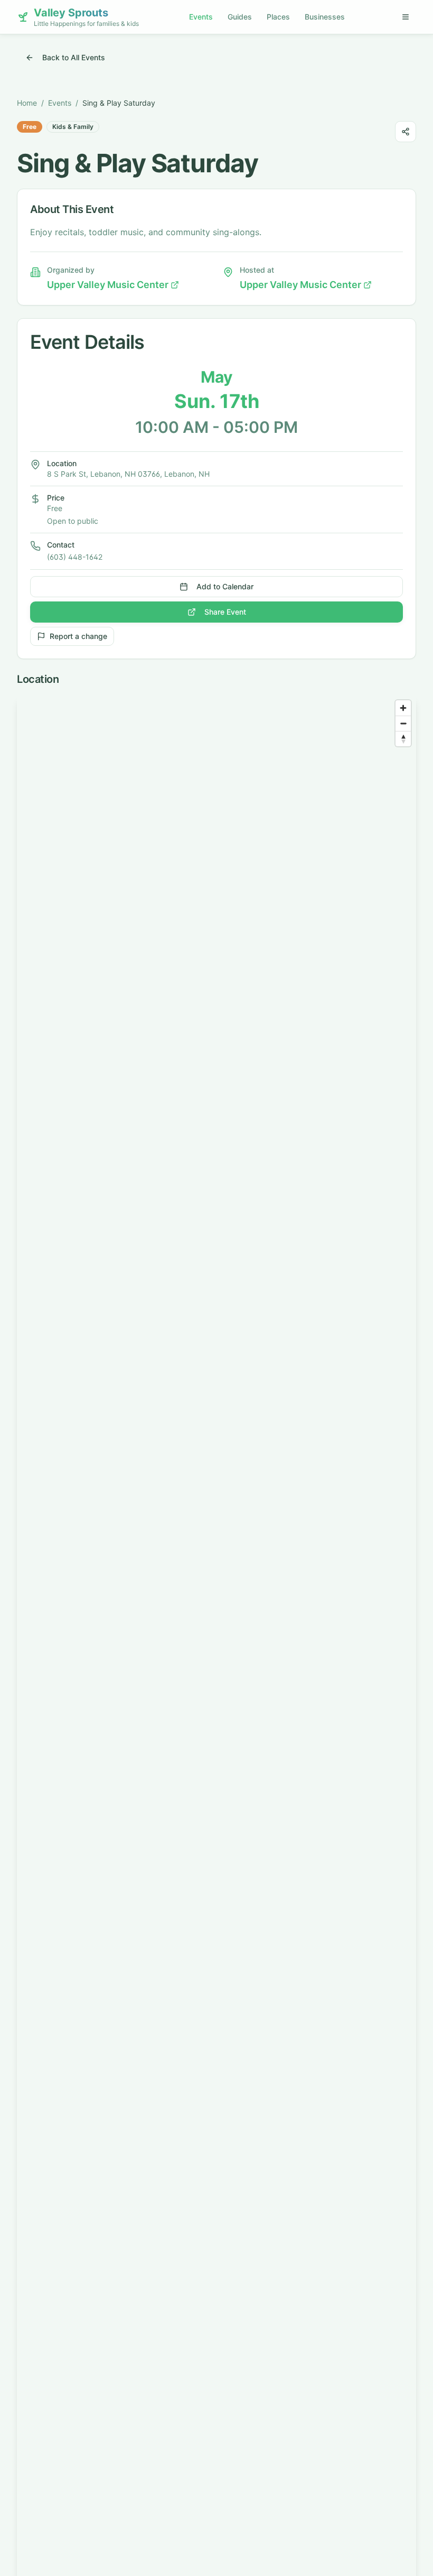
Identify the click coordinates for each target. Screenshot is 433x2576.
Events (201, 17)
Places (278, 17)
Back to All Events (74, 57)
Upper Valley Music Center (108, 285)
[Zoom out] (403, 723)
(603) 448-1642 (75, 557)
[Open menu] (406, 17)
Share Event (225, 612)
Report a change (78, 636)
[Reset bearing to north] (403, 739)
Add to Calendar (225, 586)
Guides (240, 17)
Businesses (325, 17)
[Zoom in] (403, 708)
